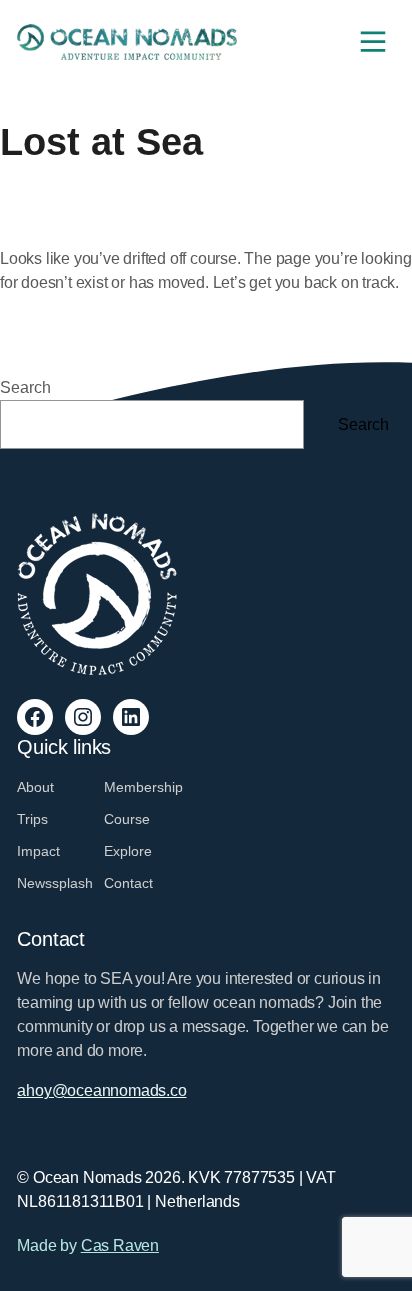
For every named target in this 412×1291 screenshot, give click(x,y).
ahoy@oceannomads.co (101, 1090)
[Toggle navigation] (373, 42)
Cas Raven (120, 1245)
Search (25, 387)
